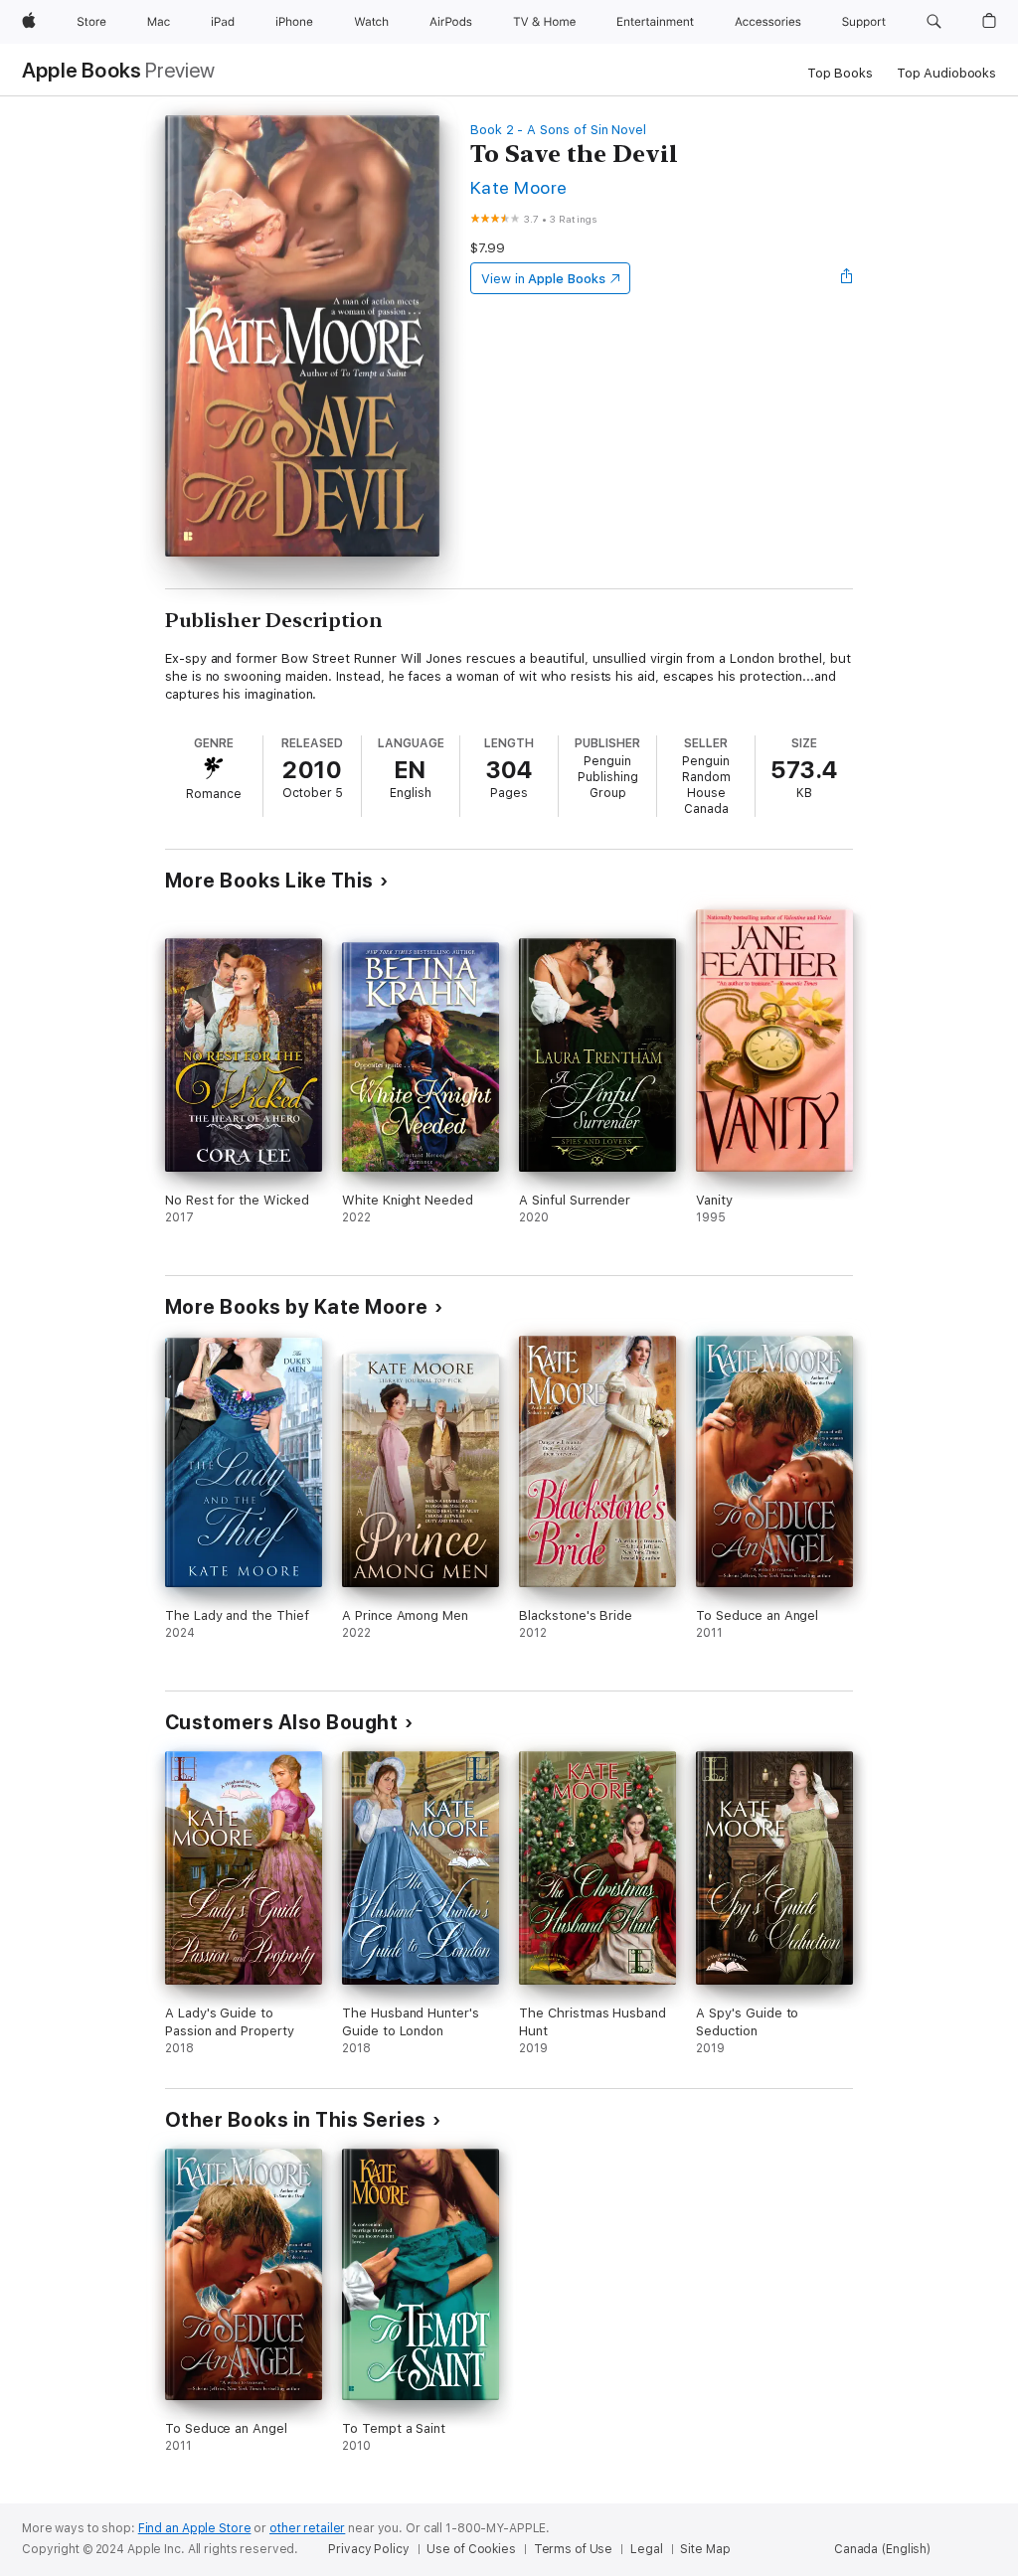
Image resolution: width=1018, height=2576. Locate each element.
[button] (934, 22)
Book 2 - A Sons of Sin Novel (558, 130)
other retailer (307, 2528)
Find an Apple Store (195, 2528)
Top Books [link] (840, 73)
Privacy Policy (368, 2549)
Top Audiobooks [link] (946, 73)
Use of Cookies (471, 2549)
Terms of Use (574, 2549)
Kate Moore (519, 187)
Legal (646, 2549)
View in (543, 279)
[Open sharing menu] (847, 278)
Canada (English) (882, 2549)
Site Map (705, 2549)
